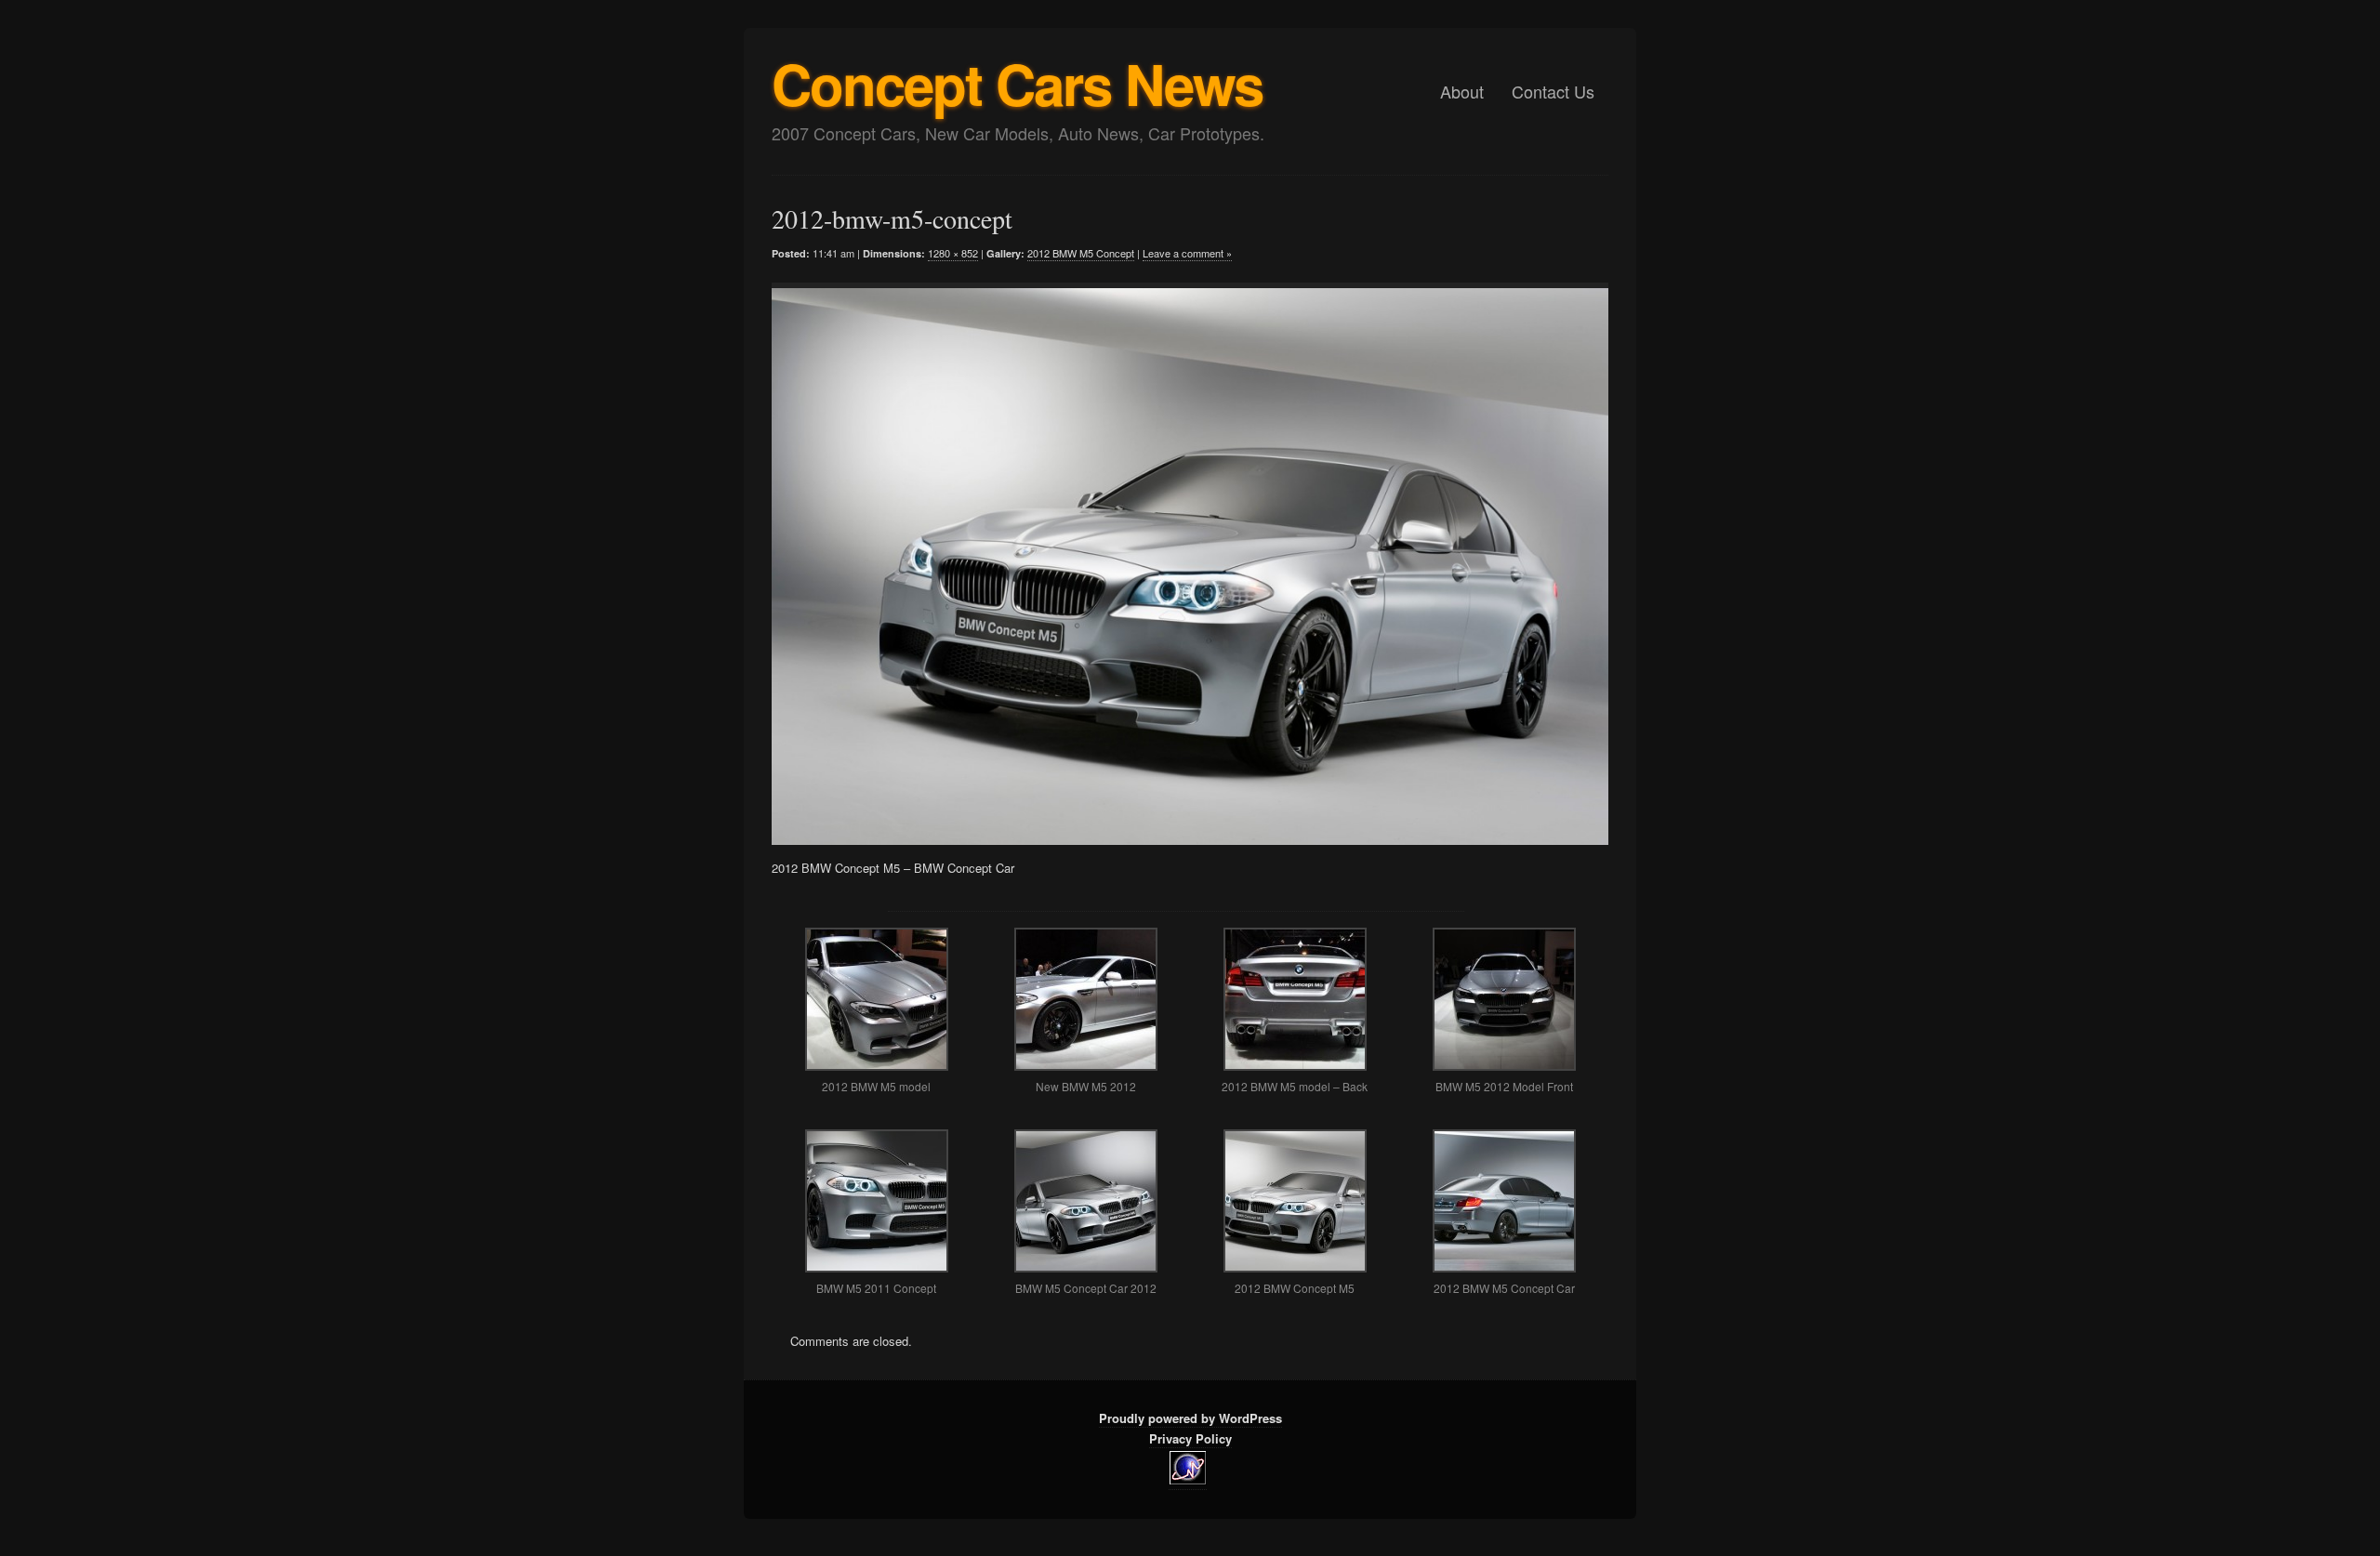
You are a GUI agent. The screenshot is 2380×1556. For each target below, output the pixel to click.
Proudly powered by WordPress (1190, 1418)
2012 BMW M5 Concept (1081, 253)
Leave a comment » (1187, 253)
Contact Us (1553, 91)
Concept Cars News (1017, 83)
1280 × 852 (953, 253)
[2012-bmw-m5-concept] (1176, 564)
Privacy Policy (1190, 1438)
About (1462, 91)
